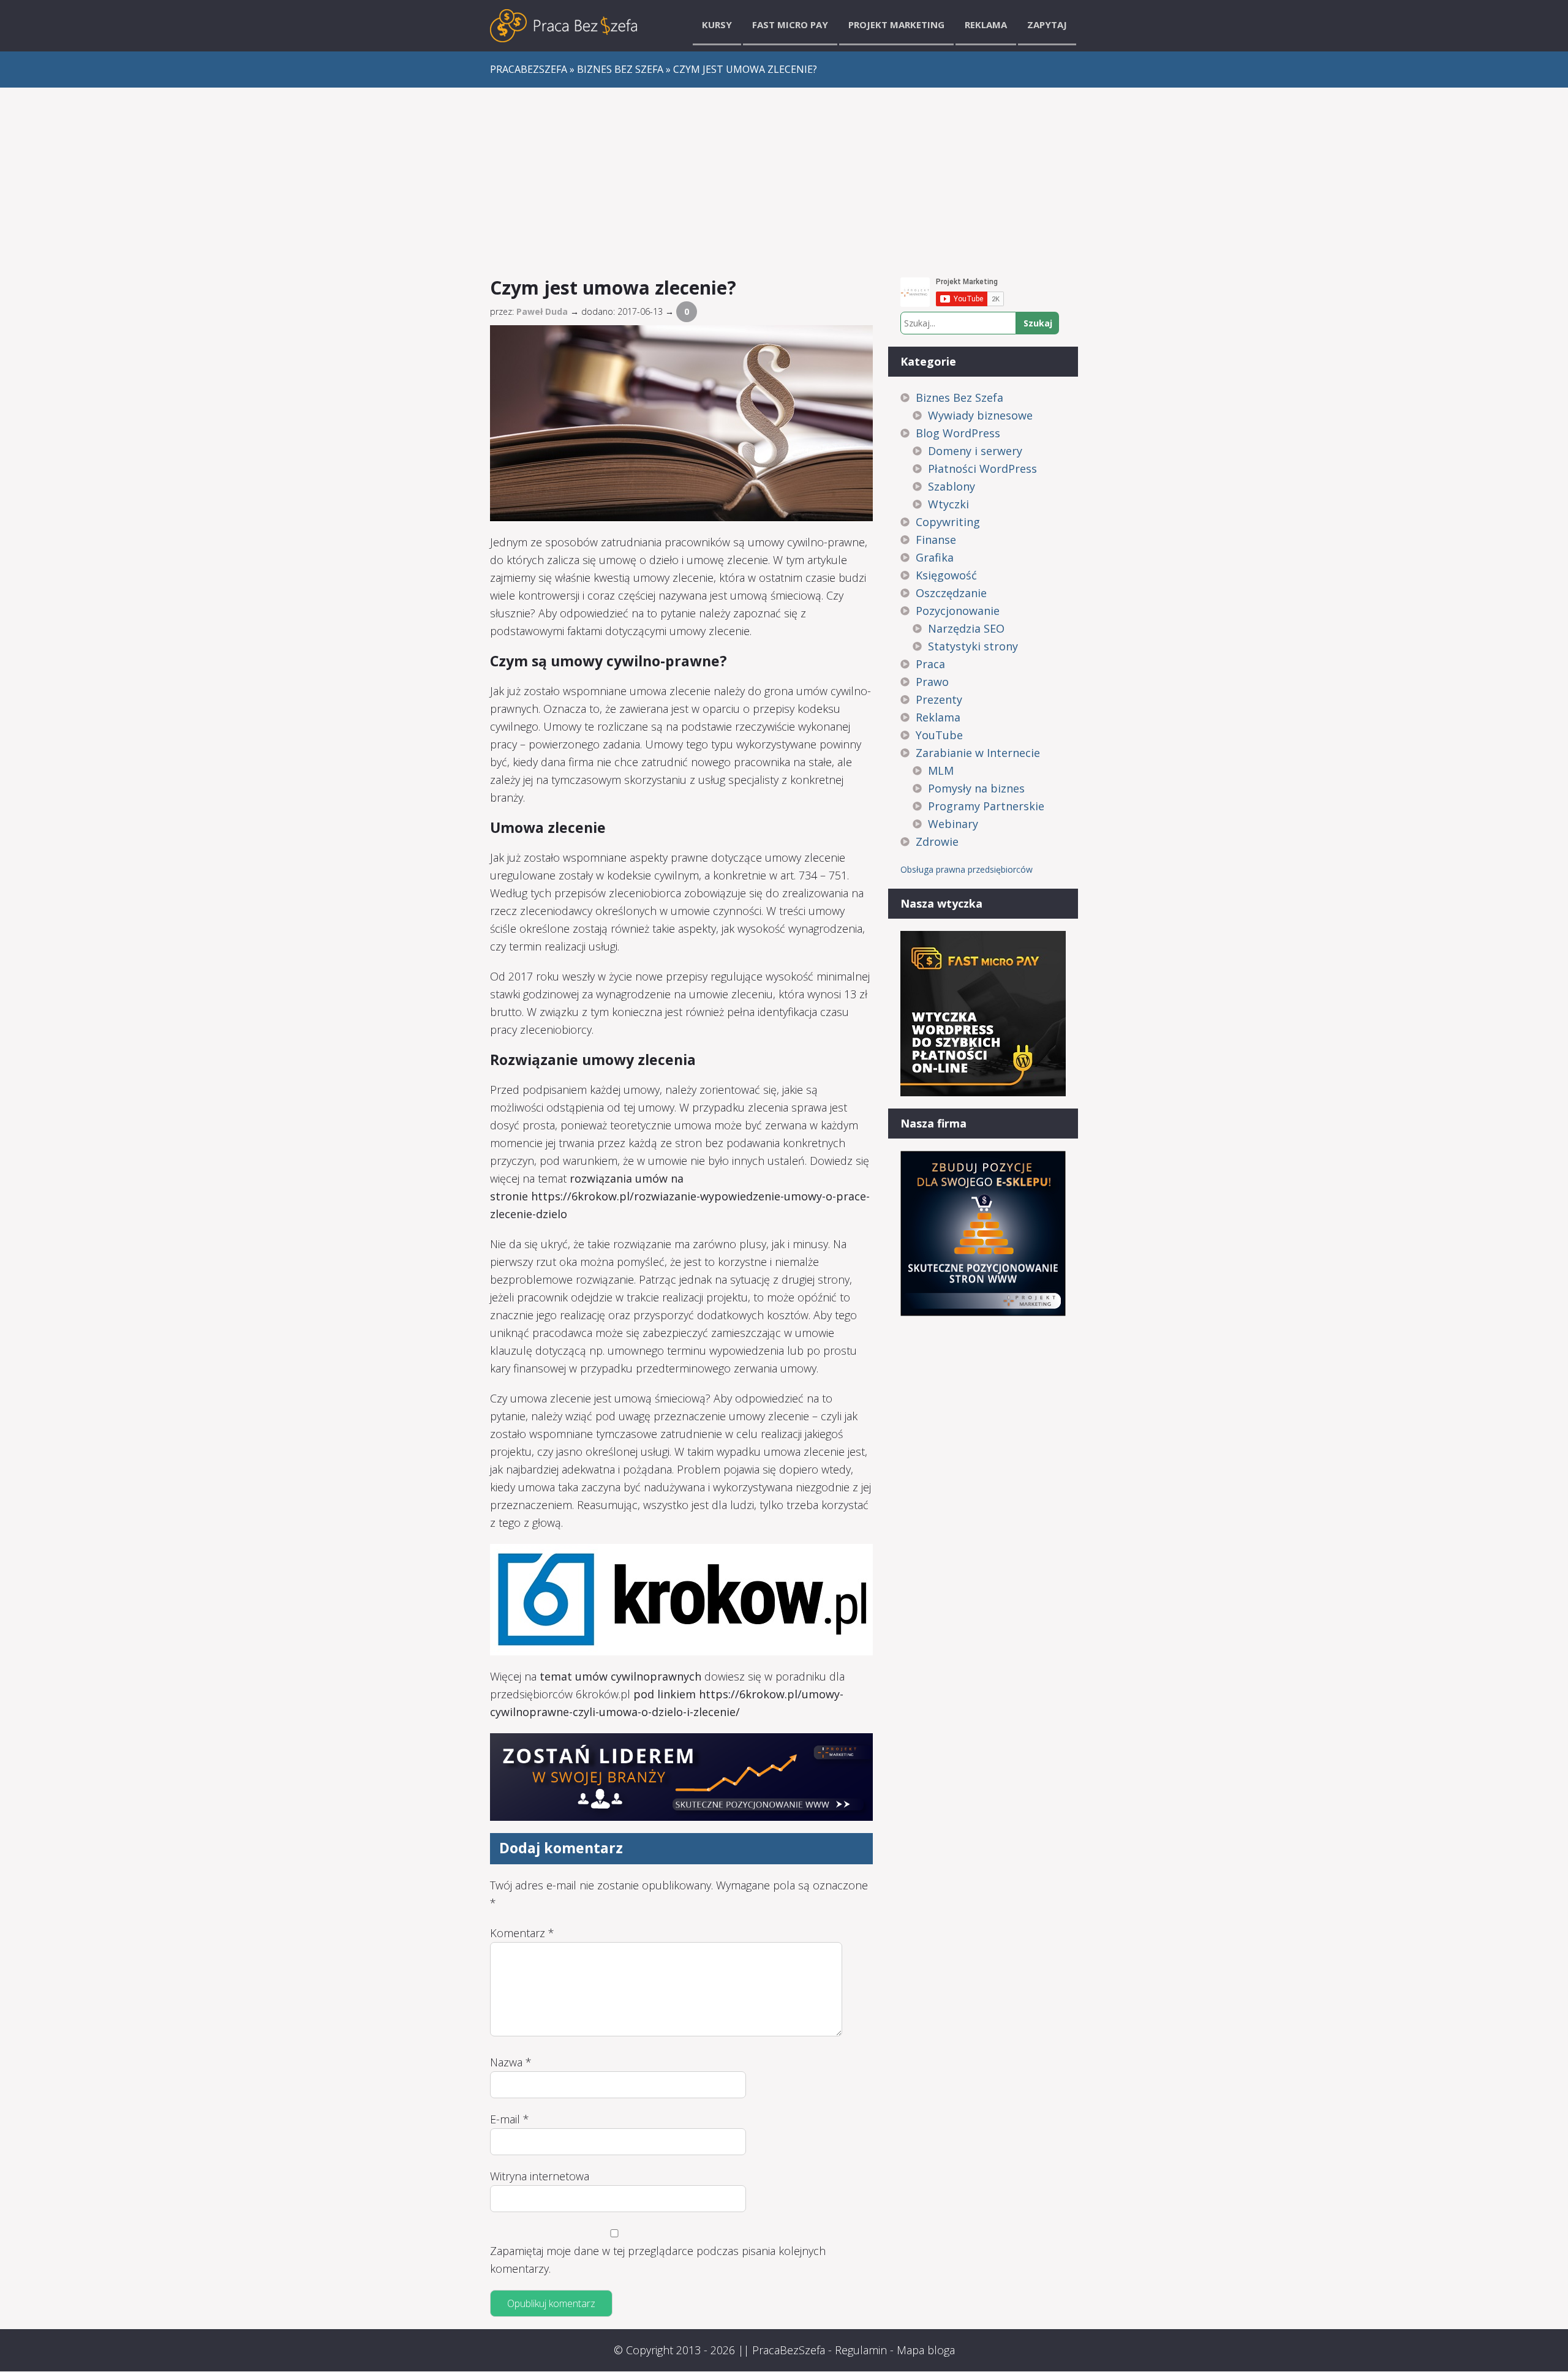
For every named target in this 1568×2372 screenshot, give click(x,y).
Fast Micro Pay (790, 24)
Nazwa (511, 2062)
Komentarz (522, 1933)
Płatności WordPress (982, 469)
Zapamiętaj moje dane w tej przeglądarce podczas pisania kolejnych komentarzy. (658, 2260)
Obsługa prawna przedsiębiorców (967, 869)
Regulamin (861, 2350)
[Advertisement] (784, 179)
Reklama (986, 24)
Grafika (935, 557)
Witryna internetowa (540, 2176)
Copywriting (948, 522)
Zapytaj (1047, 24)
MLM (941, 770)
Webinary (953, 824)
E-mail (510, 2119)
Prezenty (939, 699)
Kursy (717, 24)
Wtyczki (948, 504)
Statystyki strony (973, 646)
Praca (930, 664)
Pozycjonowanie (958, 611)
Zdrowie (937, 841)
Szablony (952, 486)
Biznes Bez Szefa (959, 397)
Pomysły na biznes (976, 788)
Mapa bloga (926, 2350)
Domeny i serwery (975, 451)
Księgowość (946, 575)
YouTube (939, 735)
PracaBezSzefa (789, 2350)
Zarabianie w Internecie (978, 753)
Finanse (936, 540)
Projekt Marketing (896, 24)
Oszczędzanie (951, 593)
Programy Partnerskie (986, 806)
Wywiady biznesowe (980, 415)
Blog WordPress (958, 433)
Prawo (932, 682)
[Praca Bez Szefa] (563, 26)
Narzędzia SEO (966, 628)
